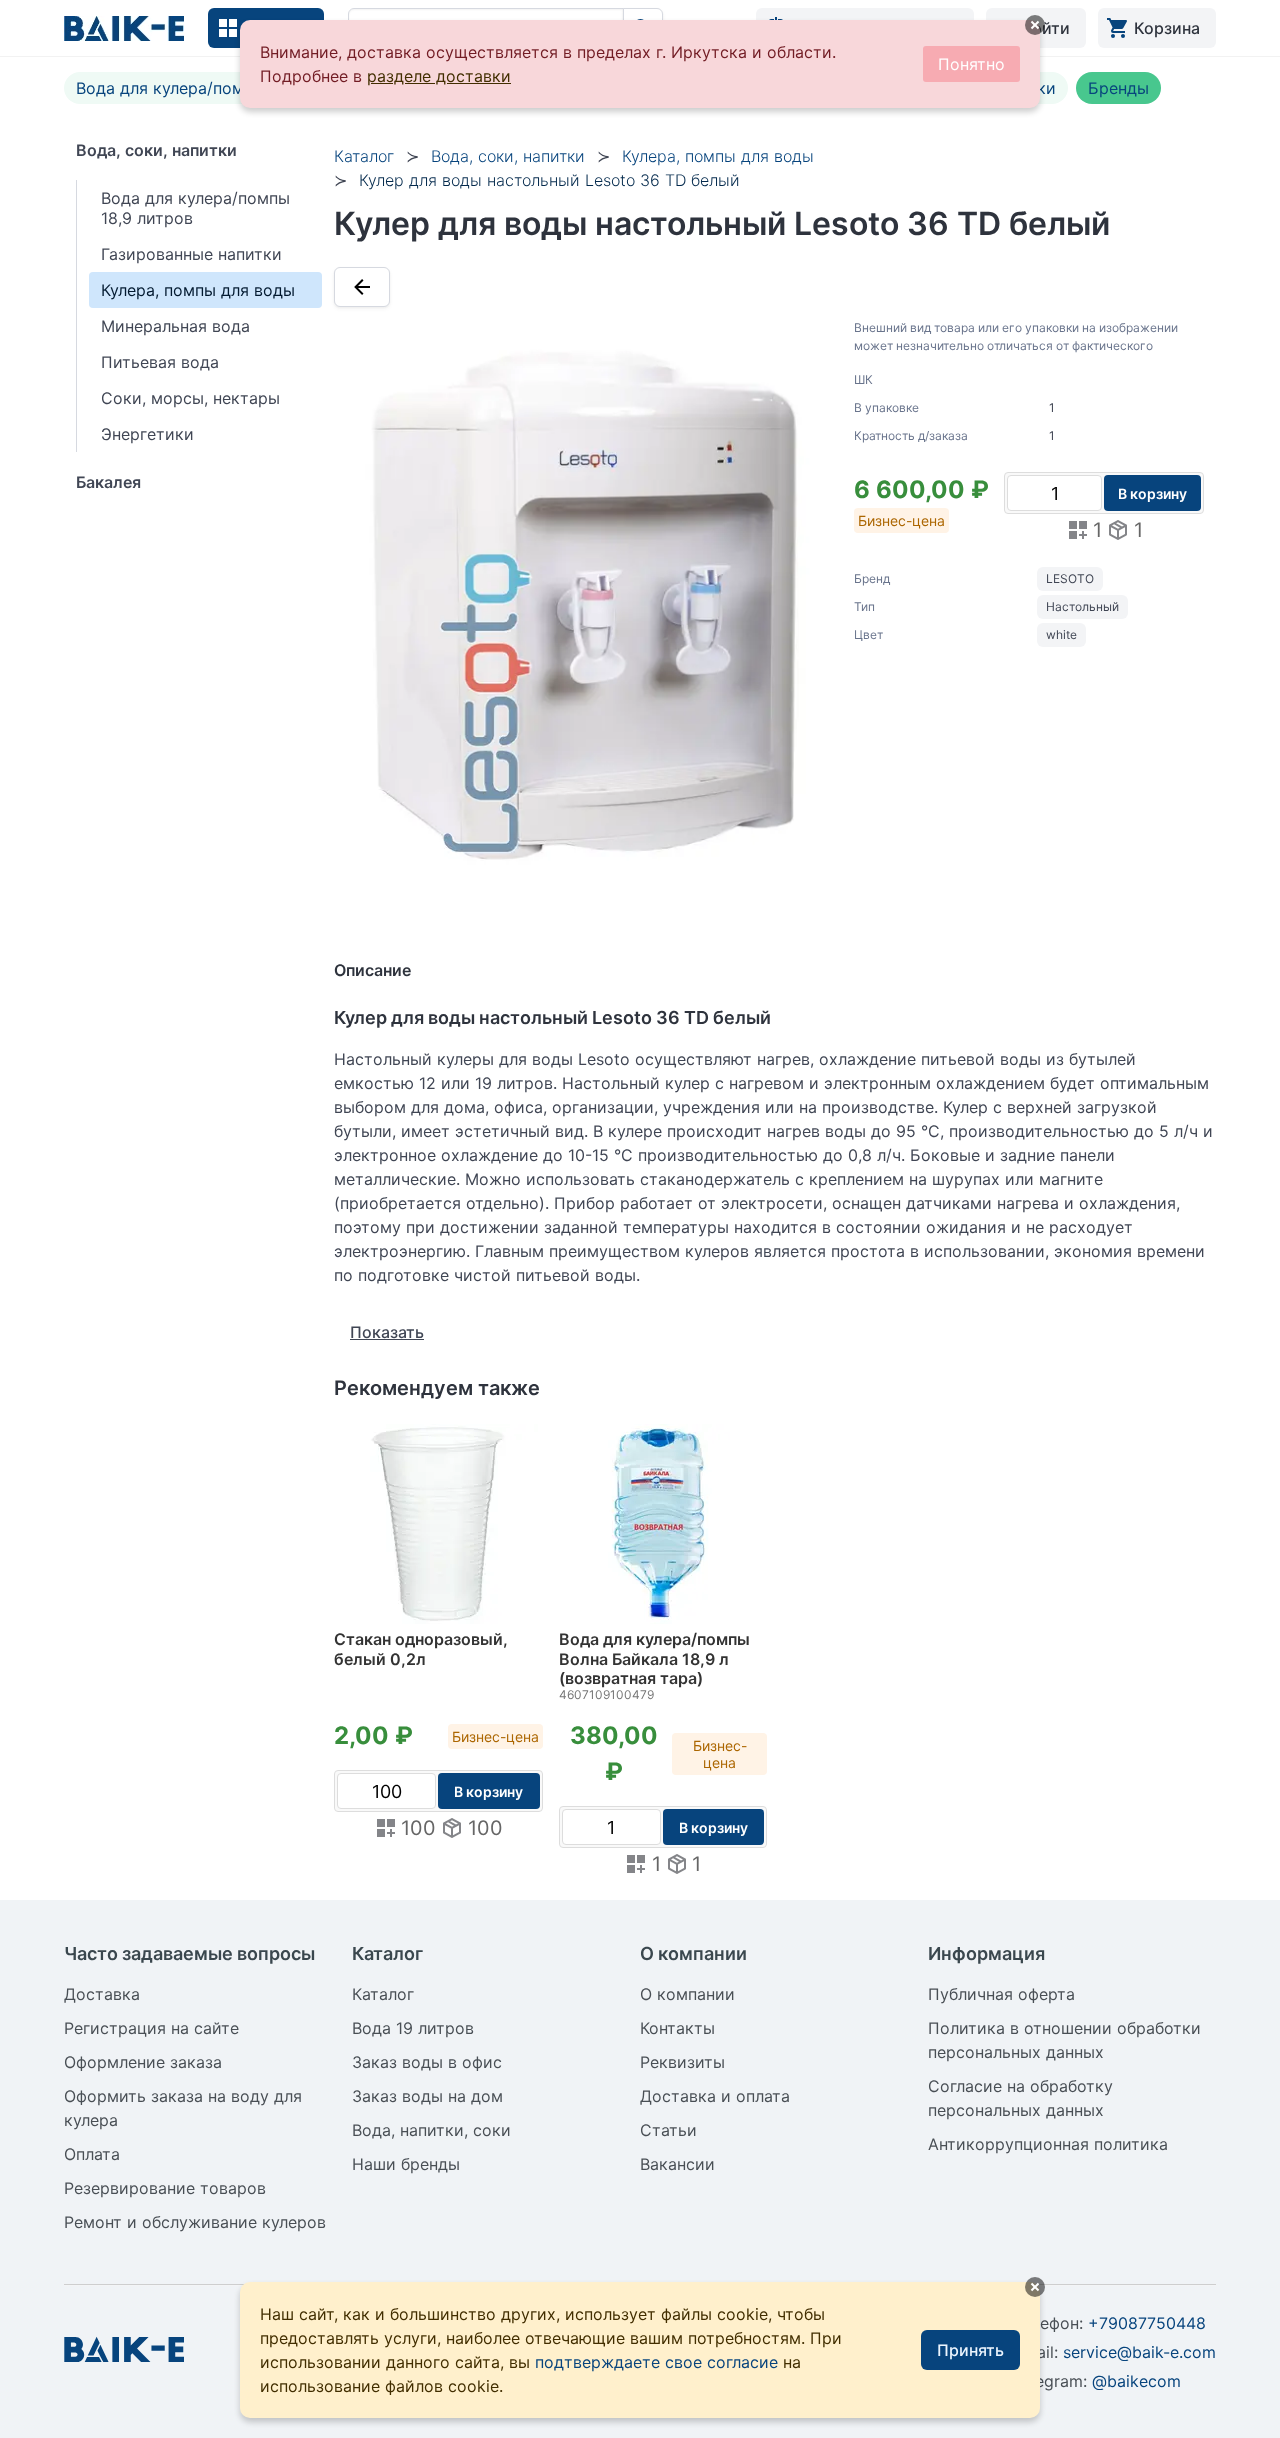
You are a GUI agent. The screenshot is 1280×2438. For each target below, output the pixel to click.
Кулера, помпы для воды (198, 290)
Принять (970, 2350)
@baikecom (1136, 2381)
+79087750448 (1147, 2323)
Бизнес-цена (901, 520)
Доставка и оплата (715, 2096)
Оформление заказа (143, 2062)
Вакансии (677, 2164)
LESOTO (1070, 578)
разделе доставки (439, 76)
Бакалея (108, 482)
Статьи (668, 2130)
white (1061, 634)
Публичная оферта (1001, 1994)
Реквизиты (682, 2062)
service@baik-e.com (1139, 2352)
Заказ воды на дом (427, 2096)
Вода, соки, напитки (156, 150)
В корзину (1152, 493)
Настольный (1082, 606)
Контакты (677, 2028)
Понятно (971, 64)
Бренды (1118, 88)
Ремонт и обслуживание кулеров (195, 2222)
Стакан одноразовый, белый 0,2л (421, 1649)
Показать (387, 1332)
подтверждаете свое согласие (656, 2362)
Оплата (92, 2154)
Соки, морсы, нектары (190, 398)
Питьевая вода (160, 362)
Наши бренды (406, 2164)
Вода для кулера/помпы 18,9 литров (219, 88)
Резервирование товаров (165, 2188)
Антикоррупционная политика (1048, 2144)
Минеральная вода (175, 326)
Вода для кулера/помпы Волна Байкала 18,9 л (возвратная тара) (654, 1658)
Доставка (102, 1994)
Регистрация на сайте (151, 2028)
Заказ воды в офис (427, 2062)
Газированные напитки (191, 254)
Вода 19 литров (413, 2028)
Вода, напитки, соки (431, 2130)
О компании (687, 1994)
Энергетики (147, 434)
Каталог (364, 156)
